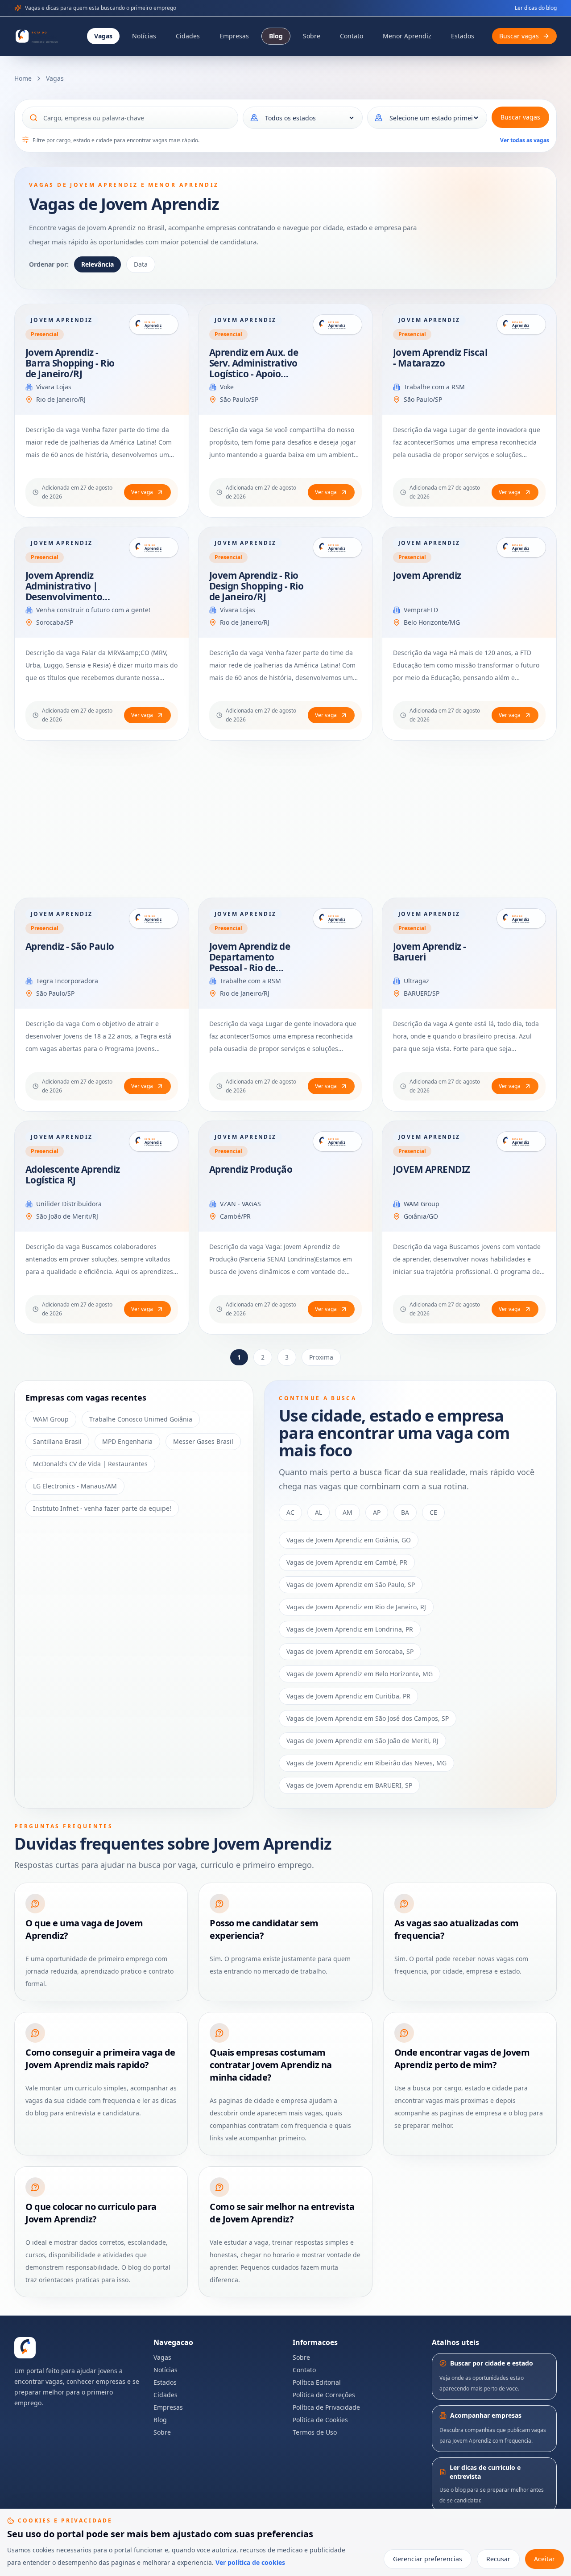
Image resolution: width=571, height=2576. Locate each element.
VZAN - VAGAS (240, 1204)
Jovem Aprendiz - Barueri (430, 952)
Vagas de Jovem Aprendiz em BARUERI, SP (349, 1785)
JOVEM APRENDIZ (432, 1169)
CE (433, 1512)
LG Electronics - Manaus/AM (75, 1486)
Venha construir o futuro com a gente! (93, 610)
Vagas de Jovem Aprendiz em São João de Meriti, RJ (362, 1741)
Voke (227, 387)
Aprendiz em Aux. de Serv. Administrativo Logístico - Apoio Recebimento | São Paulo (254, 374)
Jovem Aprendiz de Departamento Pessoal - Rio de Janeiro (250, 962)
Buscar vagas (520, 117)
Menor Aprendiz (407, 36)
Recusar (498, 2559)
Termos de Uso (315, 2432)
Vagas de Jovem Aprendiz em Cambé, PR (347, 1562)
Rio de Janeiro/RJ (61, 399)
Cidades (188, 36)
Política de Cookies (320, 2420)
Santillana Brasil (57, 1441)
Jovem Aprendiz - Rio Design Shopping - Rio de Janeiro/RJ (256, 586)
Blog (276, 36)
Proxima (321, 1357)
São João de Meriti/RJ (67, 1216)
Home (23, 78)
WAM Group (422, 1204)
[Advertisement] (282, 819)
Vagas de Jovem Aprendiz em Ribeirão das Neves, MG (366, 1763)
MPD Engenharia (127, 1441)
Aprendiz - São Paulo (70, 946)
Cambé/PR (235, 1216)
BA (405, 1512)
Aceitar (544, 2559)
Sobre (312, 36)
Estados (463, 36)
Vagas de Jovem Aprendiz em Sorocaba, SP (350, 1651)
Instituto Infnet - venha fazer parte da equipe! (102, 1508)
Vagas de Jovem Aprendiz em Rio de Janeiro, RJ (356, 1607)
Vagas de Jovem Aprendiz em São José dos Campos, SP (368, 1718)
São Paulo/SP (239, 399)
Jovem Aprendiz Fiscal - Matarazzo (440, 358)
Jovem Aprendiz (427, 575)
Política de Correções (324, 2395)
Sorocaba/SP (55, 622)
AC (290, 1512)
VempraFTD (421, 610)
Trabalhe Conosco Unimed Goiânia (141, 1419)
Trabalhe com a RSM (434, 387)
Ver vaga (142, 492)
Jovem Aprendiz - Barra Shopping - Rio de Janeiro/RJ (70, 363)
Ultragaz (416, 981)
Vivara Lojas (54, 387)
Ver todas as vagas (525, 140)
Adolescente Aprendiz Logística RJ (73, 1175)
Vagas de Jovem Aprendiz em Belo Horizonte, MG (360, 1674)
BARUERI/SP (422, 993)
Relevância (97, 264)
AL (319, 1512)
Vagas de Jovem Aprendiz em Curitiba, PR (348, 1696)
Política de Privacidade (326, 2407)
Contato (352, 36)
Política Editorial (317, 2382)
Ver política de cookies (250, 2562)
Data (141, 264)
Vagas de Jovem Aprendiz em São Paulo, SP (351, 1585)
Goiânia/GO (421, 1216)
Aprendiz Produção (251, 1169)
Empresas (234, 36)
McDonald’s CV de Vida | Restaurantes (90, 1464)
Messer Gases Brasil (203, 1441)
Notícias (144, 36)
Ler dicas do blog (536, 8)
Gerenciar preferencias (428, 2559)
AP (377, 1512)
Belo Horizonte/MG (432, 622)
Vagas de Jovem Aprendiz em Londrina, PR (350, 1629)
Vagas (103, 36)
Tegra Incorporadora (67, 981)
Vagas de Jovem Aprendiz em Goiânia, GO (349, 1540)
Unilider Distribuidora (69, 1204)
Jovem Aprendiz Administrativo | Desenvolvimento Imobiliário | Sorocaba (64, 597)
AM (348, 1512)
